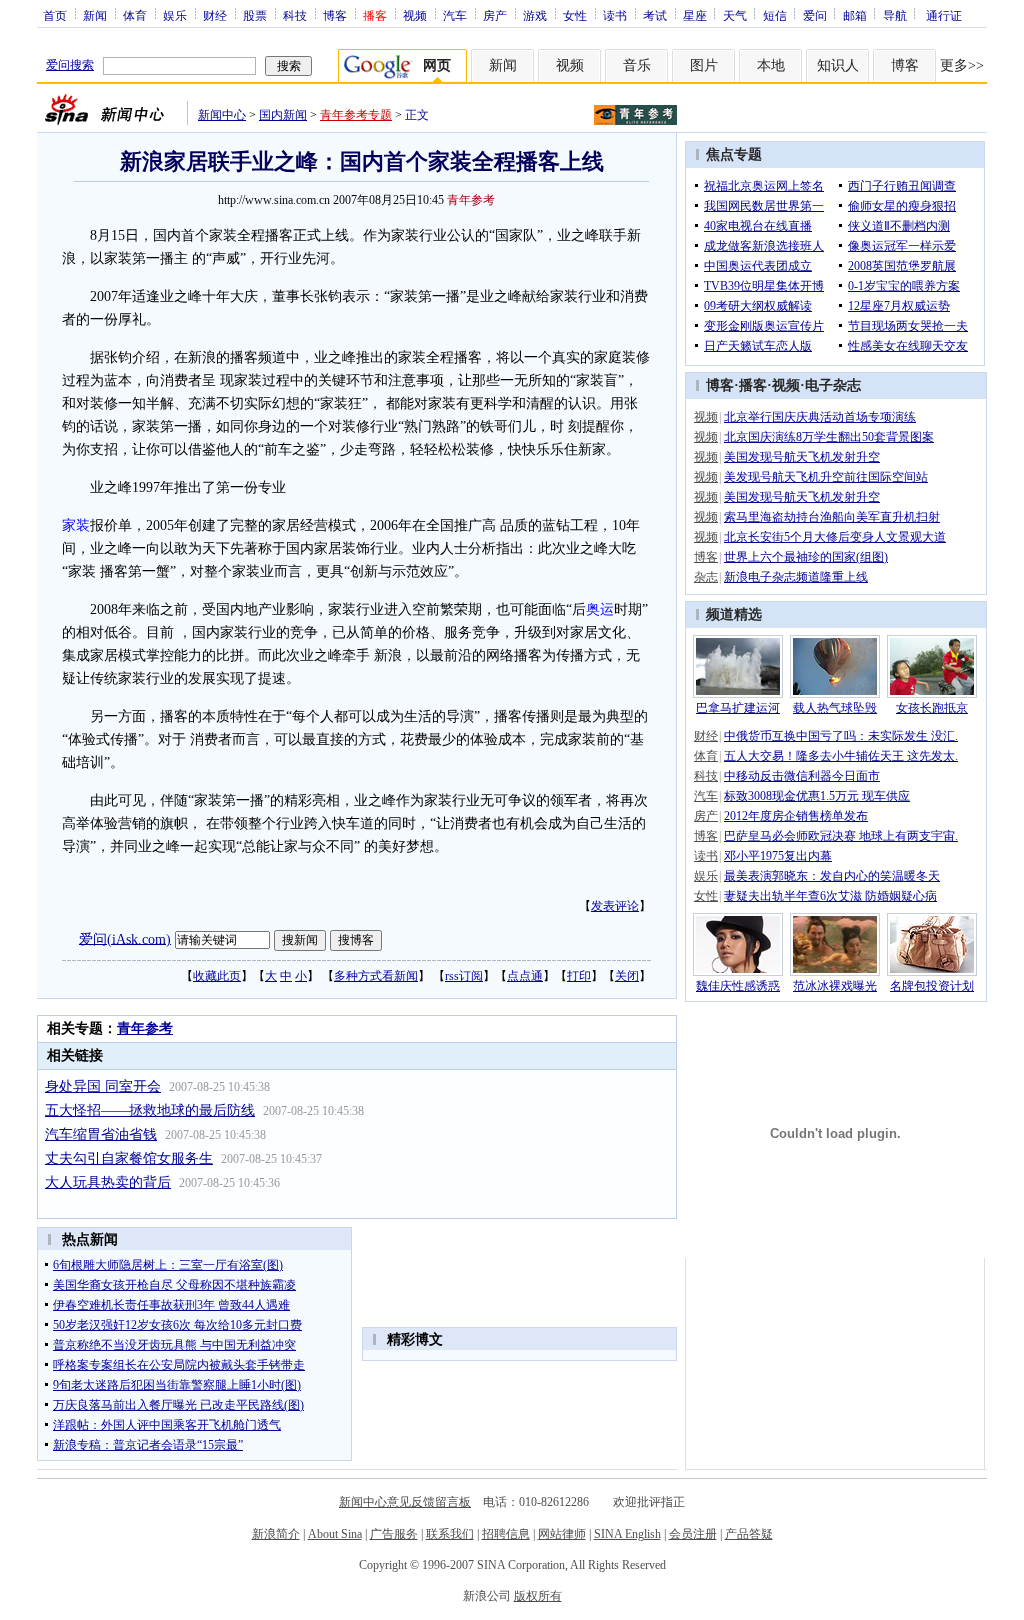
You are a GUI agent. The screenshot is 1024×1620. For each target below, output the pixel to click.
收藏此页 (217, 976)
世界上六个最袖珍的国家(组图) (806, 557)
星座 (695, 15)
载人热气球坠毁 (835, 708)
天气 (735, 15)
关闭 (627, 976)
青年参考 (471, 200)
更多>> (962, 65)
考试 (655, 15)
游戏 (535, 15)
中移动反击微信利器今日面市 (802, 776)
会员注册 (693, 1534)
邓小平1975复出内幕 (778, 856)
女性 (575, 15)
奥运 (600, 609)
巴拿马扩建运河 (738, 708)
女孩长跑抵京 (932, 708)
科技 (295, 15)
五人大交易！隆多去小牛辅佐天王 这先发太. (841, 756)
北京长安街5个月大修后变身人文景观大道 (835, 537)
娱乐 (175, 15)
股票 (255, 15)
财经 (215, 15)
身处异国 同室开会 (103, 1086)
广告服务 (394, 1534)
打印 (579, 976)
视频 (415, 15)
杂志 (706, 577)
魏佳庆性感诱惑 (738, 986)
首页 (55, 15)
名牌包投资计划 (932, 986)
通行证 (944, 15)
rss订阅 (464, 976)
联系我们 (450, 1534)
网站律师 (562, 1534)
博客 (335, 15)
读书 (615, 15)
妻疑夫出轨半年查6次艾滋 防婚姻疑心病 (830, 896)
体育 (135, 15)
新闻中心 (222, 115)
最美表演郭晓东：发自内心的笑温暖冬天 (832, 876)
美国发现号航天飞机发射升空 (802, 457)
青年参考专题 (356, 115)
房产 (495, 15)
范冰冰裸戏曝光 (835, 986)
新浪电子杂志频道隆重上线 (796, 577)
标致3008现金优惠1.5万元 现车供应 (817, 796)
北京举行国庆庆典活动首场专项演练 (820, 417)
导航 (895, 15)
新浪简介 (276, 1534)
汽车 (455, 15)
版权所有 (538, 1596)
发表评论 (615, 906)
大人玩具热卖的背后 (108, 1182)
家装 (76, 525)
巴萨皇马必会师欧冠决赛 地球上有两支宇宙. (841, 836)
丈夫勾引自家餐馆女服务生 (129, 1158)
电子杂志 (833, 385)
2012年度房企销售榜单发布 (796, 816)
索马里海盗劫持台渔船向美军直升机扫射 (832, 517)
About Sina (335, 1534)
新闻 (95, 15)
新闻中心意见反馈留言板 (405, 1502)
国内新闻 (283, 115)
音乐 (637, 65)
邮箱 (855, 15)
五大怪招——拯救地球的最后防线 (150, 1110)
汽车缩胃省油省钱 (101, 1134)
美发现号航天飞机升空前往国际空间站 (826, 477)
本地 (771, 65)
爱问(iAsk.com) (125, 938)
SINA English (627, 1534)
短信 (775, 15)
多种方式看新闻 (376, 976)
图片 (704, 65)
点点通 (525, 976)
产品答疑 (749, 1534)
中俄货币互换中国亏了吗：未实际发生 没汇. (841, 736)
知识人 (838, 65)
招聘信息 (506, 1534)
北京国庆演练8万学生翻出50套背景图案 (829, 437)
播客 (753, 385)
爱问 (815, 15)
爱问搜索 (70, 65)
